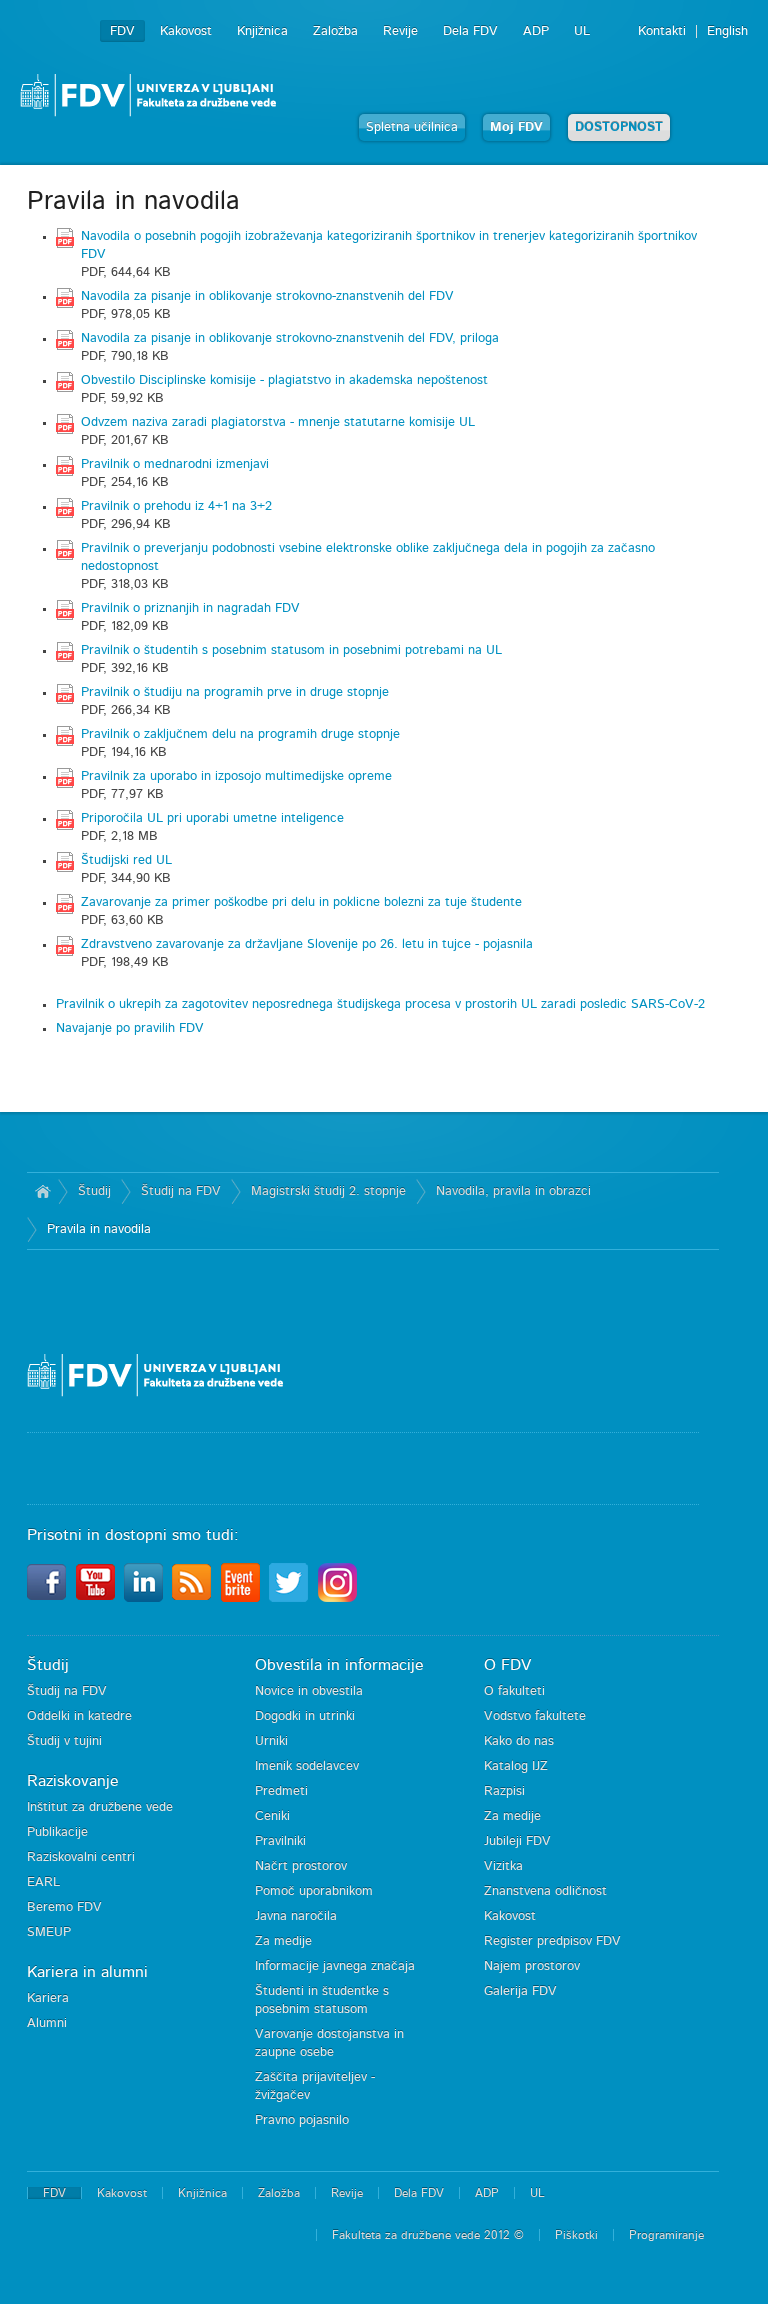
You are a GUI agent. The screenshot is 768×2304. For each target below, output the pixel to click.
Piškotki (576, 2235)
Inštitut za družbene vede (100, 1807)
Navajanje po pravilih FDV (130, 1028)
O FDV (507, 1665)
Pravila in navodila (99, 1229)
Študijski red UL (126, 860)
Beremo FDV (64, 1907)
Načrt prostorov (301, 1866)
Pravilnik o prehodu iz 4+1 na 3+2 (176, 506)
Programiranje (666, 2235)
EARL (43, 1882)
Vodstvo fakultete (535, 1716)
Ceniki (272, 1816)
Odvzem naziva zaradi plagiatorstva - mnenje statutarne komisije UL (278, 422)
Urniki (271, 1741)
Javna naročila (296, 1916)
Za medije (283, 1941)
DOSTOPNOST (619, 127)
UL (582, 31)
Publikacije (57, 1832)
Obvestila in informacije (339, 1665)
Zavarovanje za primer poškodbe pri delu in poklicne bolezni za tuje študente (301, 902)
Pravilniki (280, 1841)
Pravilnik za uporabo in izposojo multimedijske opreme (236, 776)
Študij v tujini (64, 1741)
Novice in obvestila (309, 1691)
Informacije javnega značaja (335, 1966)
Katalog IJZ (516, 1766)
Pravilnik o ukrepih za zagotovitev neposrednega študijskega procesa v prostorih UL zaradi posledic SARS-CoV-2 (380, 1004)
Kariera (48, 1998)
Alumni (47, 2023)
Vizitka (503, 1866)
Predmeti (281, 1791)
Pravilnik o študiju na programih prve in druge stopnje (235, 692)
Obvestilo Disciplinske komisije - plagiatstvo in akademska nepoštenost (284, 380)
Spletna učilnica (412, 127)
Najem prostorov (532, 1966)
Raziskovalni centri (81, 1857)
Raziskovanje (73, 1781)
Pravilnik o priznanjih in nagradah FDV (190, 608)
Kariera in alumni (87, 1972)
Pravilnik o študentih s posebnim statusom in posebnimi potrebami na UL (291, 650)
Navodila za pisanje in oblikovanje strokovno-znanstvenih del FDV (267, 296)
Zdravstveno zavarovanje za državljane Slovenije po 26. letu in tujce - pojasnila (307, 944)
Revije (400, 31)
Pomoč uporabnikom (314, 1891)
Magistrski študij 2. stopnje (328, 1191)
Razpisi (504, 1791)
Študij (94, 1191)
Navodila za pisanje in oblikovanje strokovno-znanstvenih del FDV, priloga (290, 338)
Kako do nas (519, 1741)
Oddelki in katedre (79, 1716)
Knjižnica (262, 31)
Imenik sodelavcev (307, 1766)
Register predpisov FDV (552, 1941)
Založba (335, 31)
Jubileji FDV (517, 1841)
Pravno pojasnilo (302, 2120)
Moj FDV (516, 127)
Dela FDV (470, 31)
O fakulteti (514, 1691)
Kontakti (662, 31)
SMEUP (49, 1932)
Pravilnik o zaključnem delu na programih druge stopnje (240, 734)
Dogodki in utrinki (305, 1716)
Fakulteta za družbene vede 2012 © (428, 2235)
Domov (42, 1192)
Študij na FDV (181, 1191)
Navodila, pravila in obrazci (513, 1191)
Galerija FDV (520, 1991)
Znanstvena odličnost (545, 1891)
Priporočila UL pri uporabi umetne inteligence (212, 818)
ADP (536, 31)
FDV (122, 31)
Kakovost (186, 31)
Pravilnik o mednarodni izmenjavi (175, 464)
